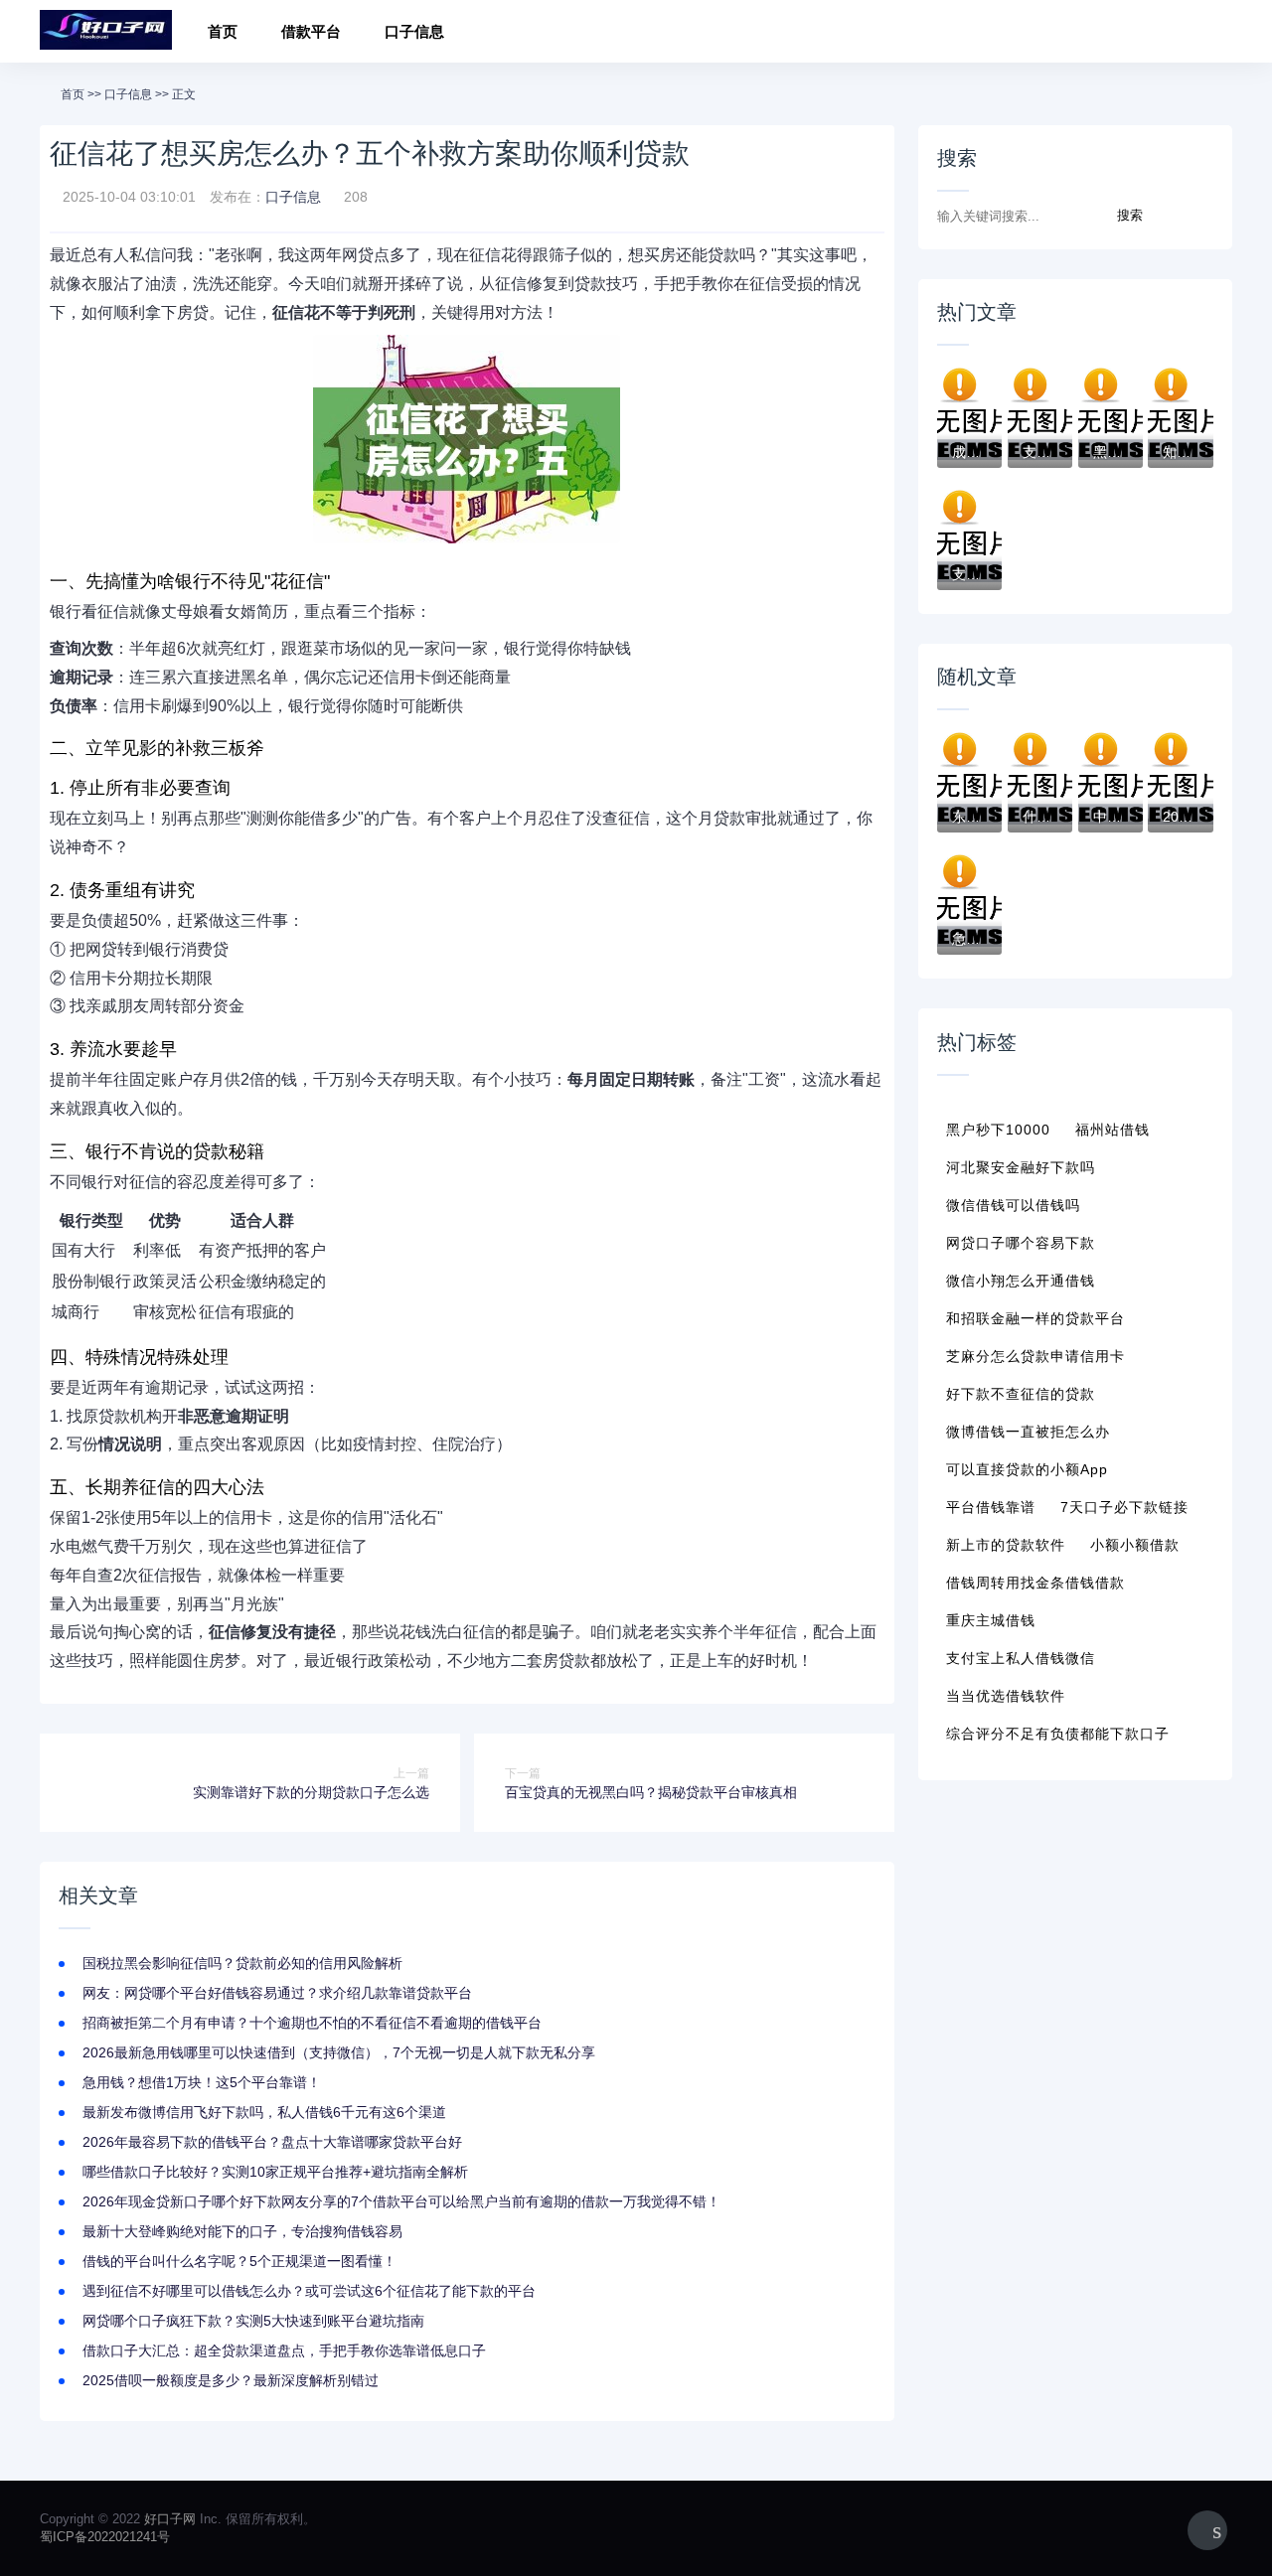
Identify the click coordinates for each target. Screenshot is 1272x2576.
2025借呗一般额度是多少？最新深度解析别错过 (231, 2380)
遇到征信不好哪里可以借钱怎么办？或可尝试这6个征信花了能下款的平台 (309, 2291)
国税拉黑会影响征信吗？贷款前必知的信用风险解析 (242, 1963)
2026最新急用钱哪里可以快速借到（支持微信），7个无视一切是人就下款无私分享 (339, 2052)
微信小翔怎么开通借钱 (1021, 1281)
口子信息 (414, 31)
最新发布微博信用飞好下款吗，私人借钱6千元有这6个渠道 (264, 2112)
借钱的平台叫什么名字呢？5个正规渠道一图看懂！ (239, 2261)
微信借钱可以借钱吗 (1013, 1205)
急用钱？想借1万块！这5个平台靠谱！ (202, 2082)
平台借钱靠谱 (991, 1507)
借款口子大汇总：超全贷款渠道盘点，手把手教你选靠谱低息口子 (284, 2350)
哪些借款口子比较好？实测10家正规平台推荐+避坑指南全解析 (275, 2172)
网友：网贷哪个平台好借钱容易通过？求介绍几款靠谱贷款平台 (277, 1993)
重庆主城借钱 (991, 1620)
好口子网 (170, 2519)
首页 (223, 31)
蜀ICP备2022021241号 (105, 2537)
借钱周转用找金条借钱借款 (1035, 1583)
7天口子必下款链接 (1124, 1507)
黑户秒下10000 (998, 1130)
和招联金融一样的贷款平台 (1035, 1318)
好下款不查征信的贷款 (1021, 1394)
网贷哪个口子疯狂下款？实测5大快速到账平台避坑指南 (253, 2321)
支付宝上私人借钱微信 (1021, 1658)
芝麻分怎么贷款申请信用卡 (1035, 1356)
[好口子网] (106, 31)
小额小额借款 (1135, 1545)
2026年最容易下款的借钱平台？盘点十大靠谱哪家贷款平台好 (272, 2142)
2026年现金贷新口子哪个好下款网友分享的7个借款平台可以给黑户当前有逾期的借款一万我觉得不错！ (401, 2201)
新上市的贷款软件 (1006, 1545)
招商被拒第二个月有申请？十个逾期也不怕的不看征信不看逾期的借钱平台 (312, 2023)
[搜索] (1211, 34)
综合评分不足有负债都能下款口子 (1058, 1734)
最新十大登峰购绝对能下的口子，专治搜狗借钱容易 (242, 2231)
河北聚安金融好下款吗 (1021, 1167)
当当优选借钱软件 (1006, 1696)
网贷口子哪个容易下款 (1021, 1243)
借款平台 (311, 31)
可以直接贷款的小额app (1027, 1469)
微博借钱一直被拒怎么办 (1028, 1432)
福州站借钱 (1113, 1130)
